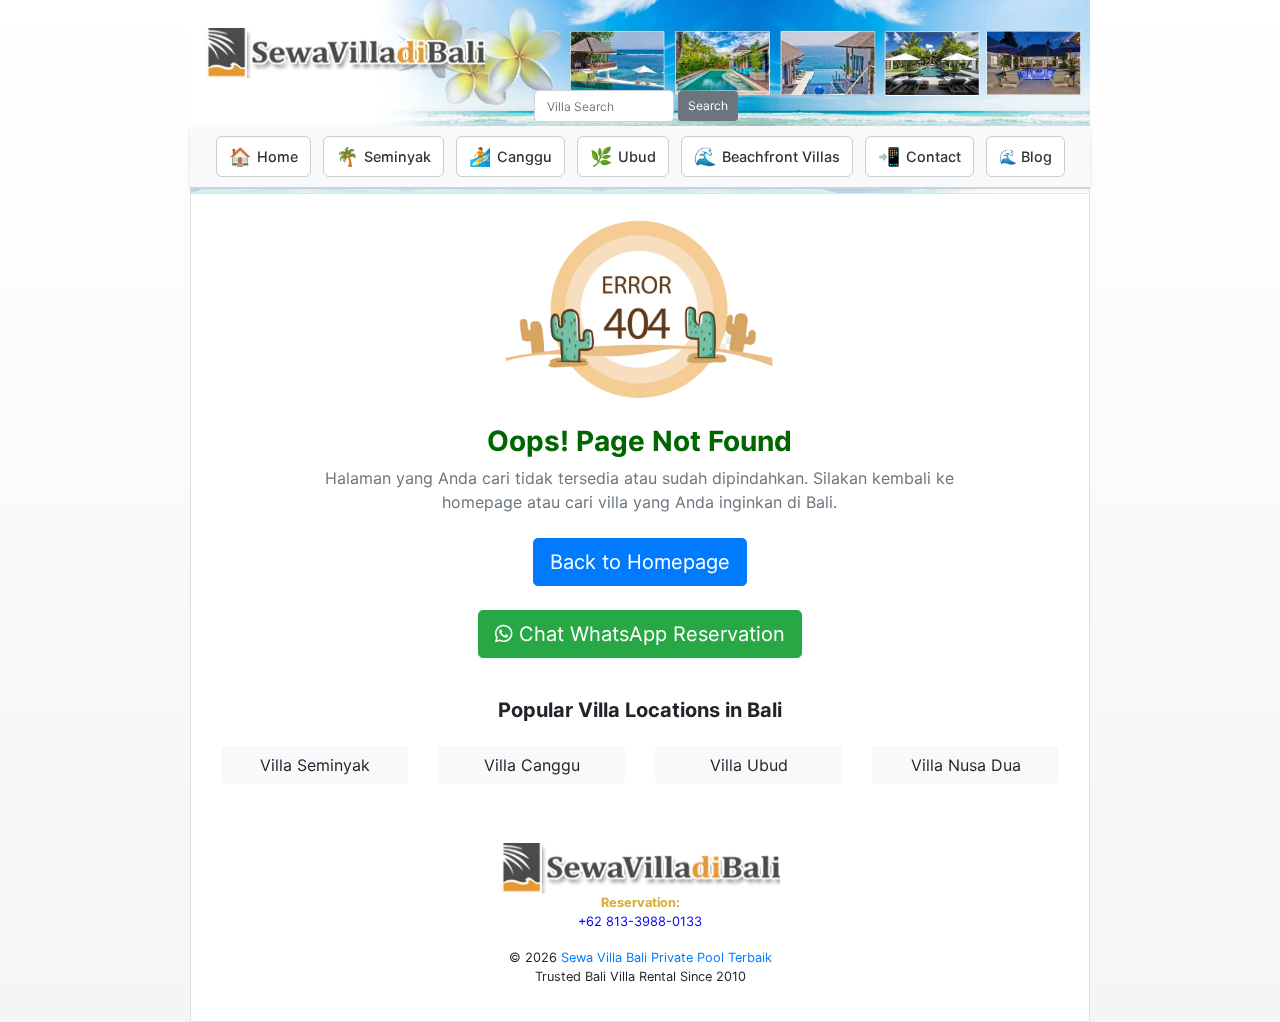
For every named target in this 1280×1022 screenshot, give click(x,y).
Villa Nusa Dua (966, 765)
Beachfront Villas (767, 156)
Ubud (623, 156)
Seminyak (383, 156)
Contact (919, 156)
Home (263, 156)
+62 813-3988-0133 (640, 921)
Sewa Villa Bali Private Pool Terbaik (666, 957)
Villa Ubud (749, 765)
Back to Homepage (640, 562)
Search (708, 105)
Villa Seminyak (315, 765)
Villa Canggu (532, 765)
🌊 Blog (1025, 156)
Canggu (510, 156)
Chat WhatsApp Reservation (649, 634)
